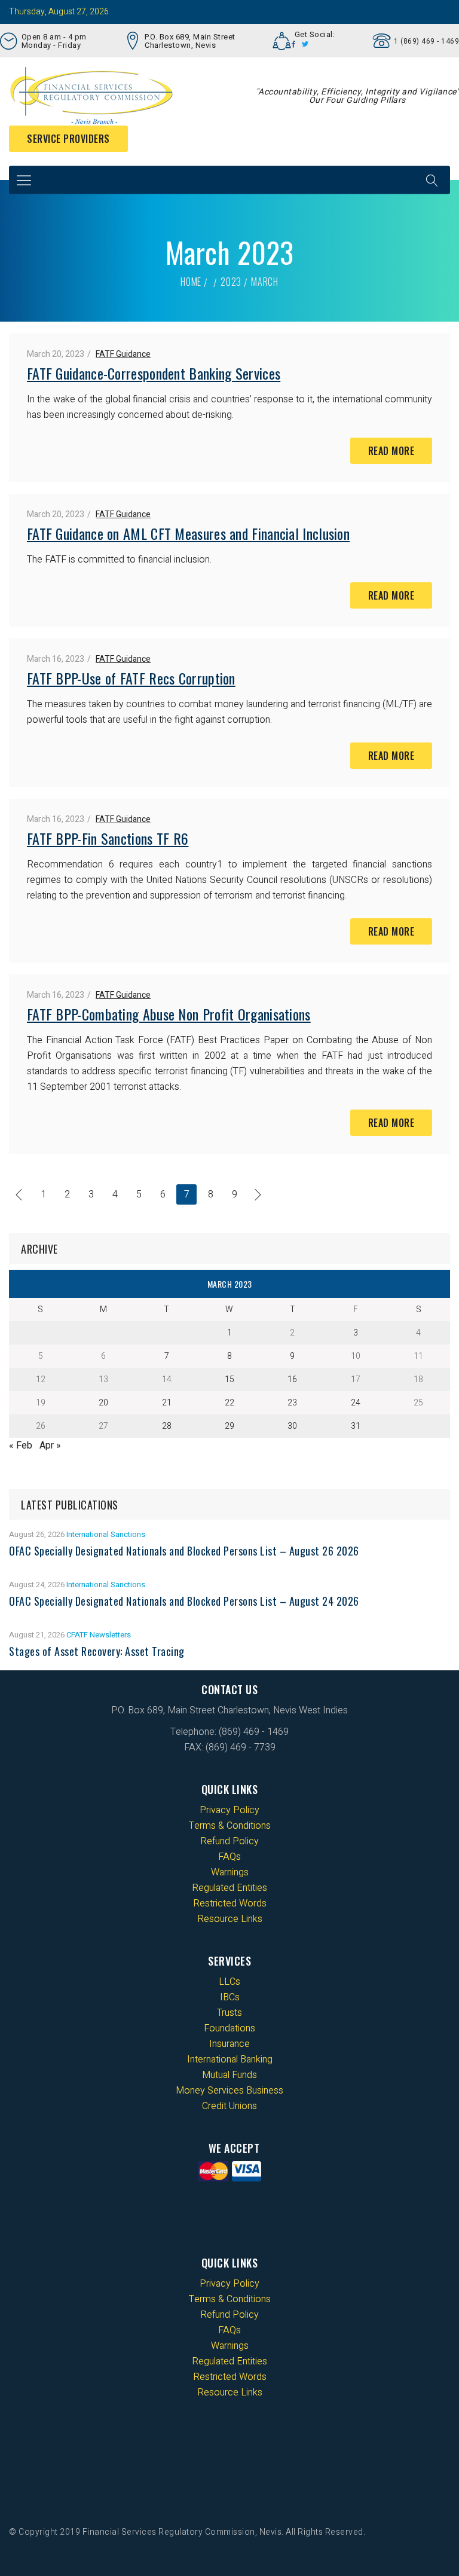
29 (229, 1426)
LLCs (229, 1982)
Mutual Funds (229, 2075)
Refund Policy (229, 1841)
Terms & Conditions (230, 1826)
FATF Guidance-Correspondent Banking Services (154, 373)
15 (229, 1379)
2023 (231, 282)
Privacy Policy (229, 1810)
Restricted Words (230, 1903)
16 (292, 1379)
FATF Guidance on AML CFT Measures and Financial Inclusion (188, 533)
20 (103, 1403)
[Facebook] (294, 44)
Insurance (229, 2044)
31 (356, 1426)
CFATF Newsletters (99, 1635)
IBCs (230, 1997)
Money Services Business (229, 2091)
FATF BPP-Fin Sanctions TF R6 (108, 838)
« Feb (21, 1446)
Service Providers (68, 139)
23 (292, 1403)
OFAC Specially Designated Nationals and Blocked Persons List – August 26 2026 (184, 1551)
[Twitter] (305, 44)
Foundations (229, 2028)
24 (356, 1403)
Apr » (50, 1446)
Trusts (229, 2013)
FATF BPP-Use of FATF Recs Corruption (131, 678)
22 (229, 1403)
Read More (391, 451)
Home (191, 282)
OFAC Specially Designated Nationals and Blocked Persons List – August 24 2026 (184, 1601)
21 (167, 1403)
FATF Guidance (123, 354)
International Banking (230, 2059)
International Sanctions (106, 1534)
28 (167, 1426)
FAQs (229, 1857)
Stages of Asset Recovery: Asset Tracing (97, 1651)
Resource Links (230, 1919)
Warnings (230, 1872)
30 (292, 1426)
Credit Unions (229, 2106)
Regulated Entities (229, 1888)
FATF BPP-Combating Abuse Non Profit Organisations (169, 1014)
